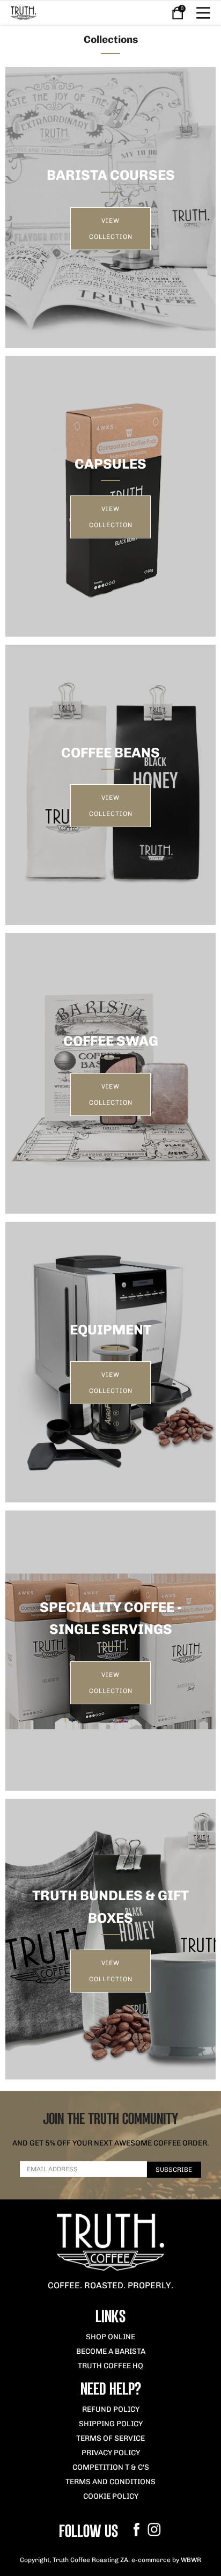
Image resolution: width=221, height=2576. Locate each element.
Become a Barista (111, 2351)
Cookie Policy (111, 2496)
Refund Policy (111, 2409)
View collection (111, 229)
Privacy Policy (111, 2453)
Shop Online (110, 2337)
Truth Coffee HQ (110, 2366)
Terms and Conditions (110, 2482)
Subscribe (174, 2170)
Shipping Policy (111, 2424)
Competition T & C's (111, 2467)
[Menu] (203, 13)
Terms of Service (110, 2438)
